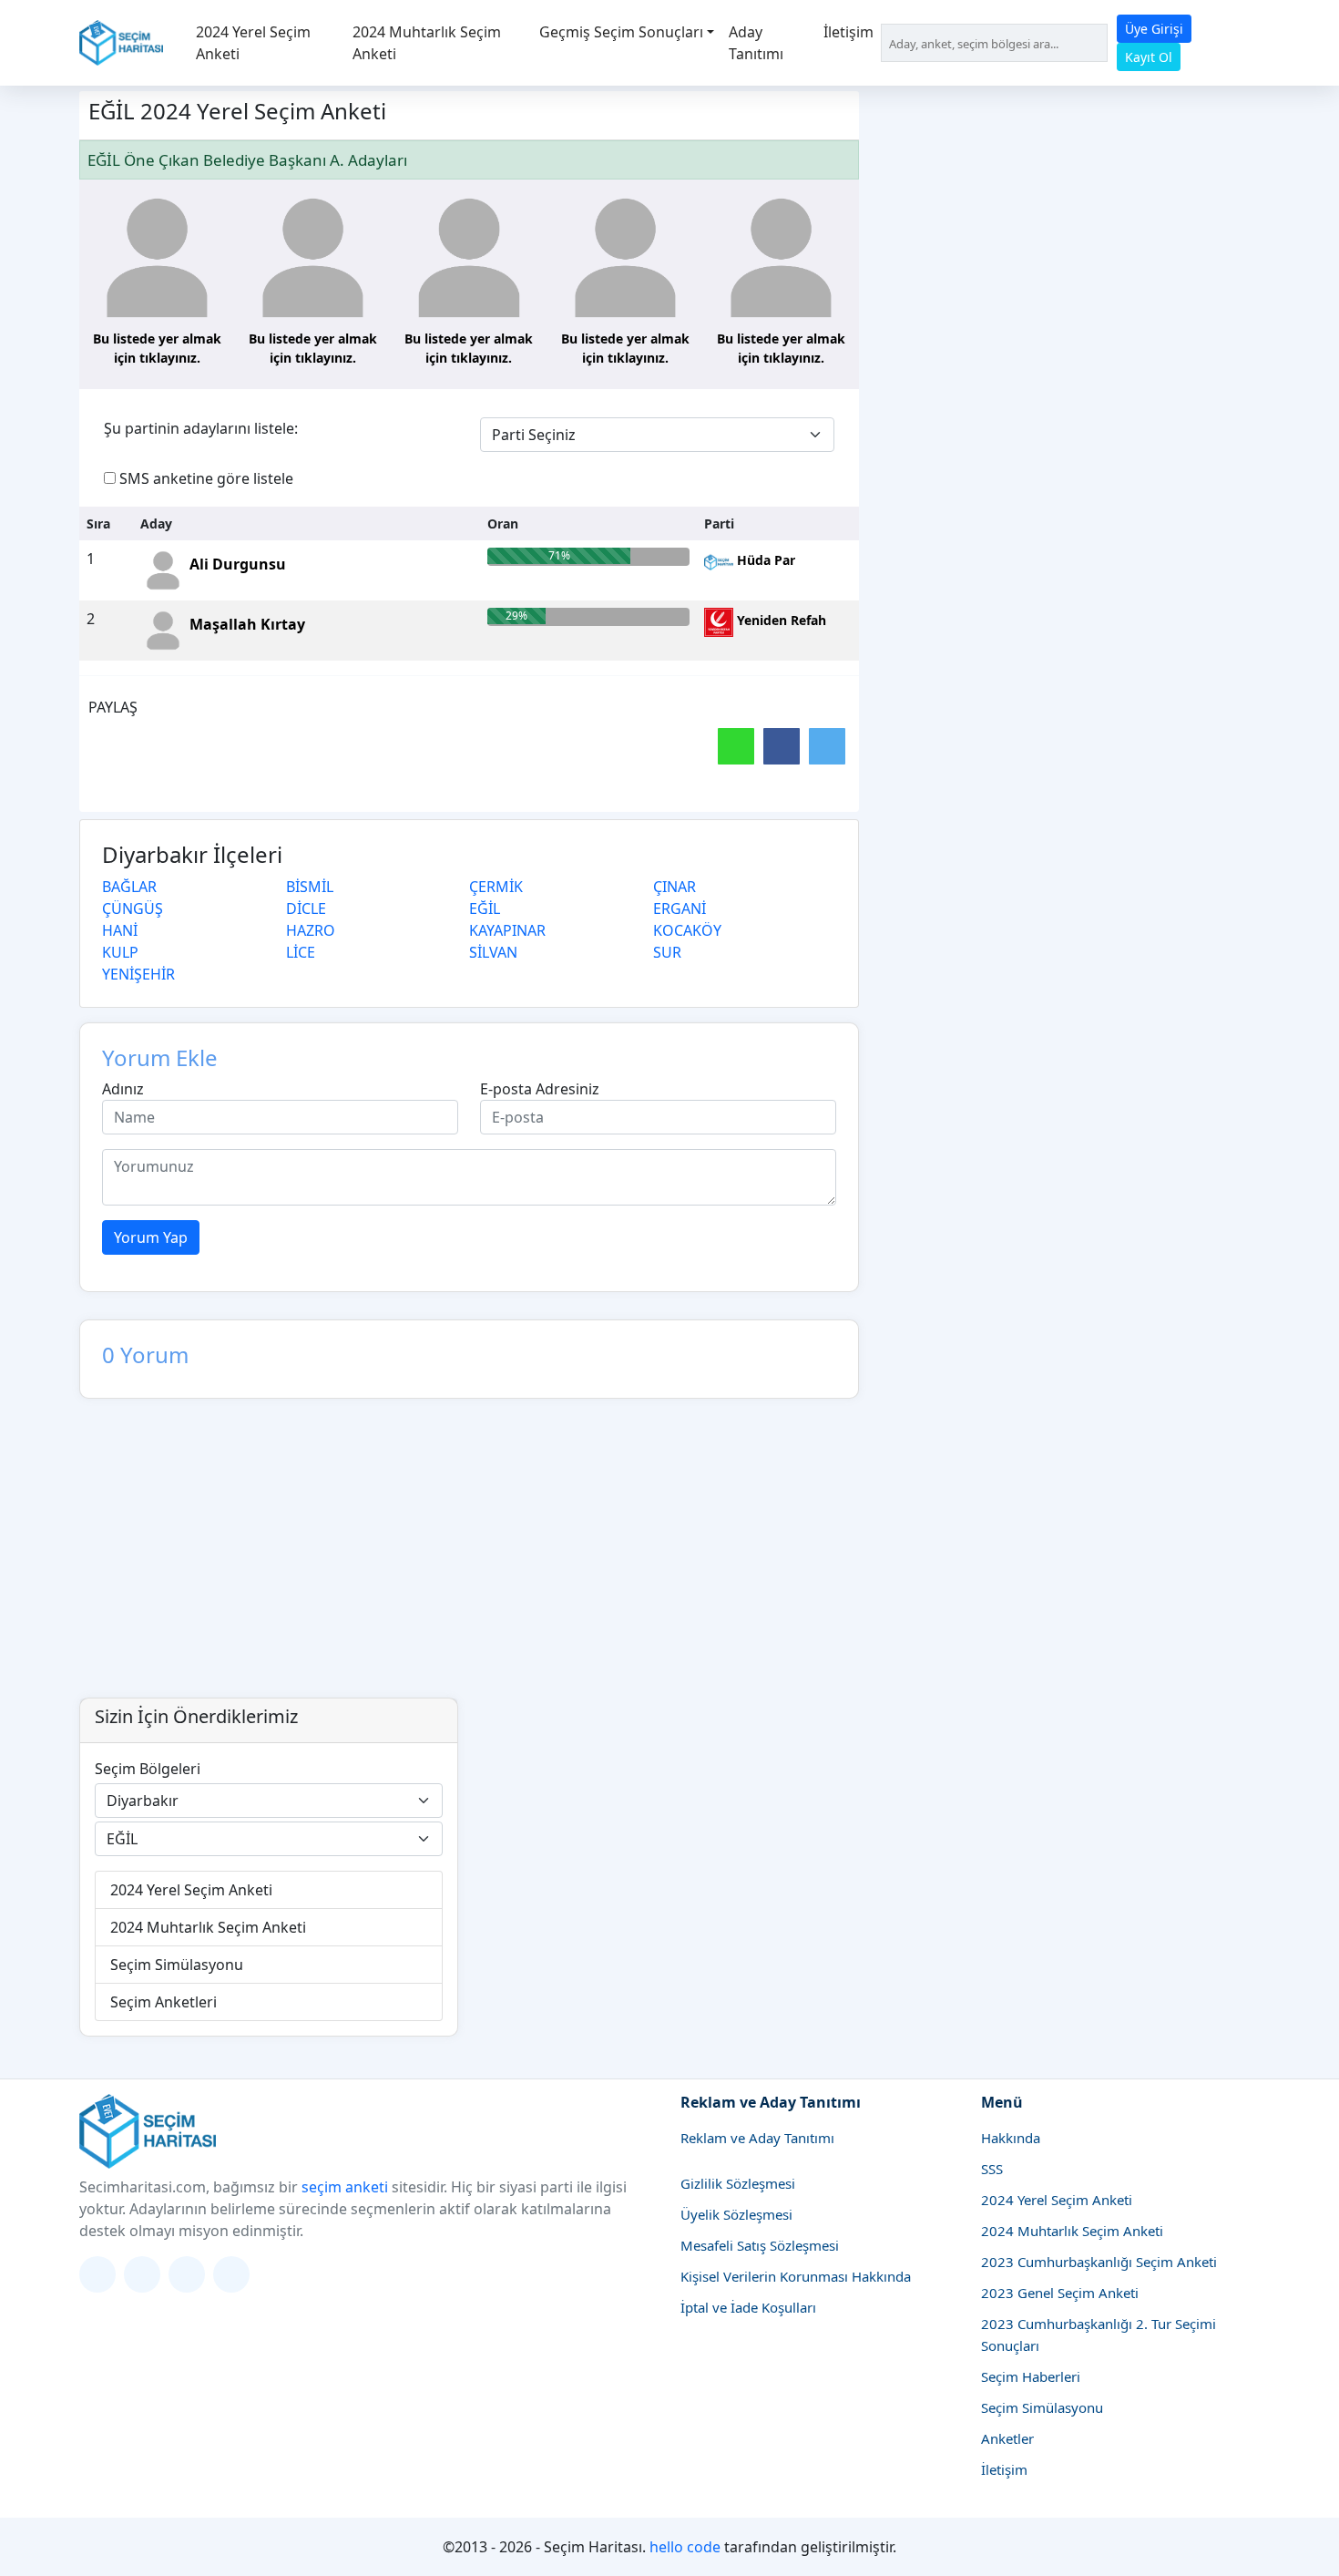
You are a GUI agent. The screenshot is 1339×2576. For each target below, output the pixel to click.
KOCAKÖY (687, 930)
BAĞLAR (129, 887)
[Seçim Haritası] (121, 43)
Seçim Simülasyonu (177, 1965)
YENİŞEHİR (138, 974)
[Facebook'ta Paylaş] (782, 746)
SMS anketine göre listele (206, 478)
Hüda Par (764, 560)
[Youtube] (231, 2274)
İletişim (848, 32)
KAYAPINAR (507, 930)
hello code (685, 2547)
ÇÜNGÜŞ (133, 908)
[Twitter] (97, 2274)
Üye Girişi (1154, 29)
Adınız (123, 1089)
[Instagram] (142, 2274)
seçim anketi (345, 2187)
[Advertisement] (669, 1561)
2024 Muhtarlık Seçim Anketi (427, 43)
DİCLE (306, 908)
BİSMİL (310, 887)
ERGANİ (680, 908)
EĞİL (485, 908)
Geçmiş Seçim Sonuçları (621, 32)
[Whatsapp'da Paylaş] (736, 746)
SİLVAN (493, 952)
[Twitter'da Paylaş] (827, 746)
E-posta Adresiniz (540, 1089)
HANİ (120, 930)
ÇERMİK (496, 887)
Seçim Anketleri (164, 2002)
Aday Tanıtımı (756, 43)
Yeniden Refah (780, 620)
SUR (667, 952)
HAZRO (311, 930)
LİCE (301, 952)
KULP (120, 952)
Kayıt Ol (1149, 57)
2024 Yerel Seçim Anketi (253, 43)
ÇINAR (675, 887)
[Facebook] (187, 2274)
